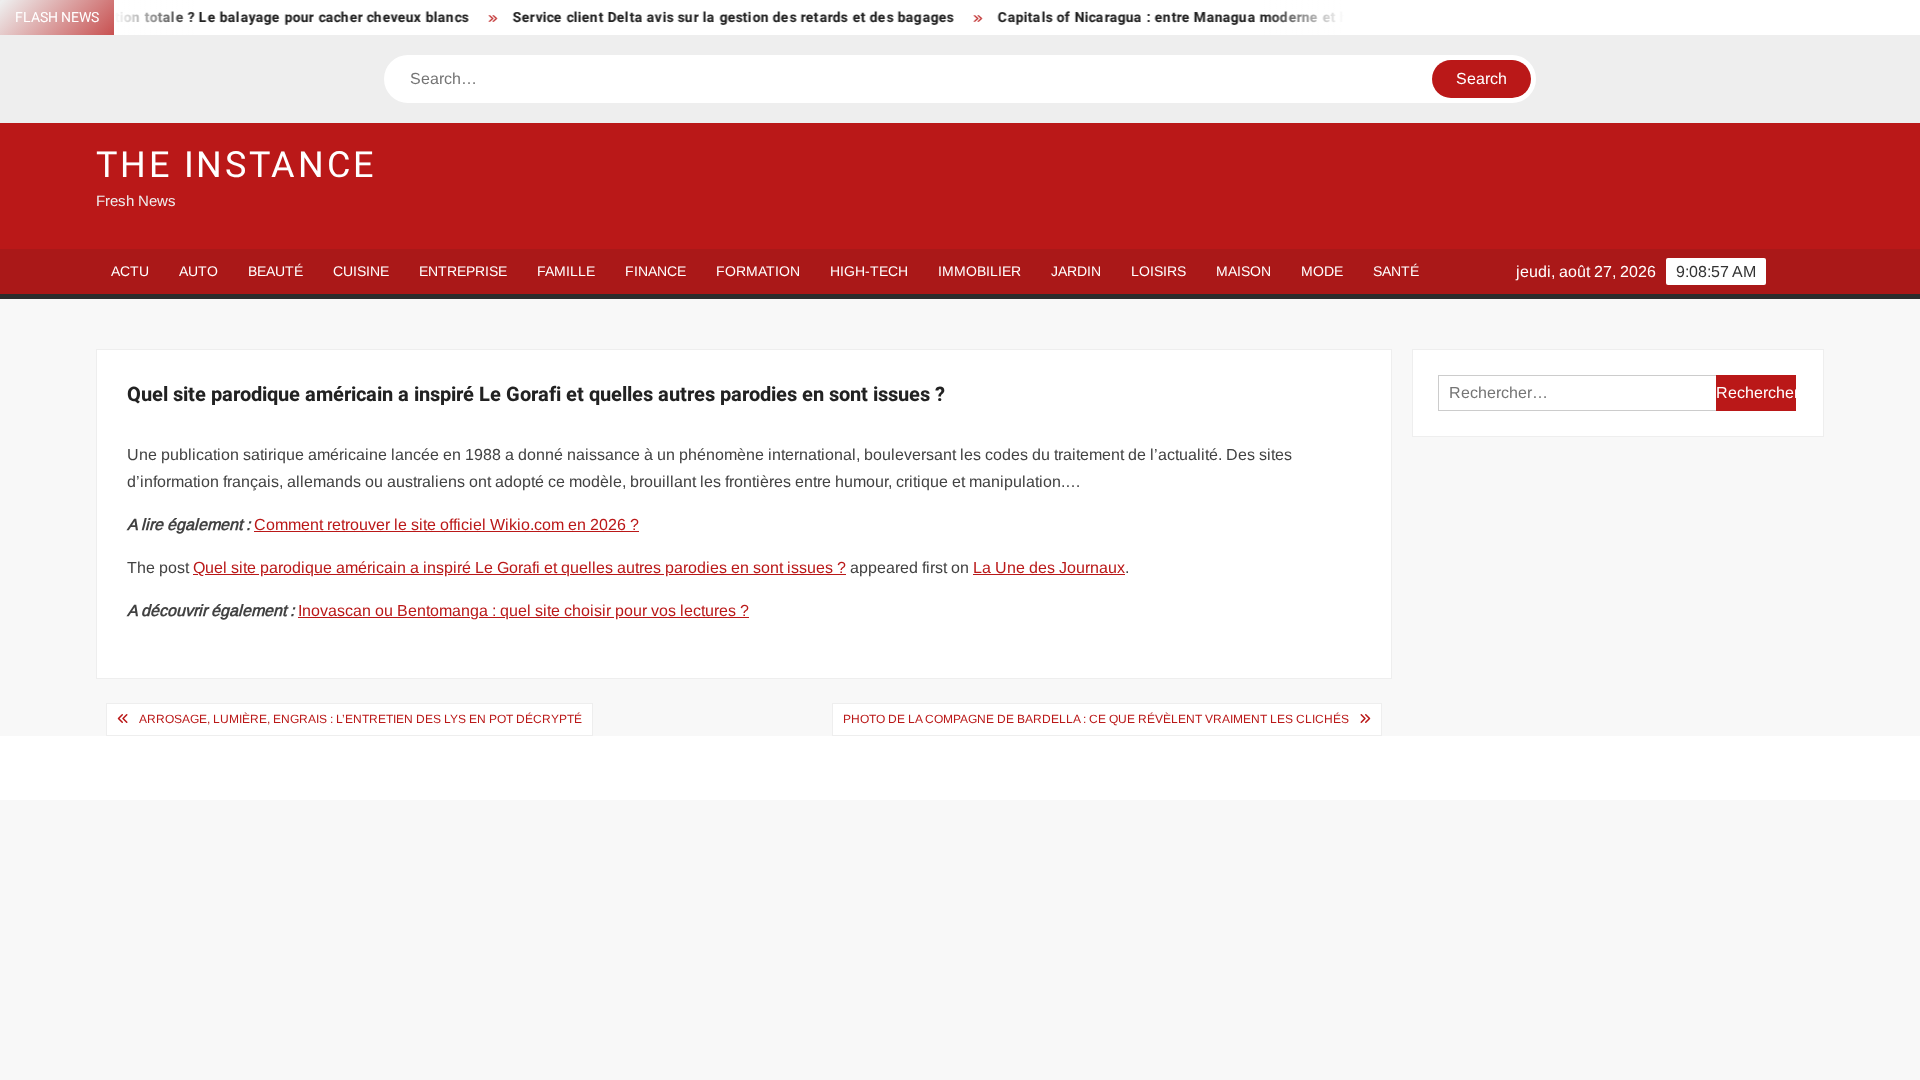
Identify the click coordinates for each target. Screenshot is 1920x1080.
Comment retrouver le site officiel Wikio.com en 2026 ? (446, 524)
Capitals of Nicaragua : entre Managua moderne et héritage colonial (1198, 17)
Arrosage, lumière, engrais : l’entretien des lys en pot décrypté (360, 719)
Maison (1243, 271)
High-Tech (869, 271)
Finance (655, 271)
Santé (1396, 271)
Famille (566, 271)
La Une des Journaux (1049, 567)
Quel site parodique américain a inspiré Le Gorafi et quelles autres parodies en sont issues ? (519, 567)
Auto (198, 271)
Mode (1322, 271)
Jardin (1076, 271)
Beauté (275, 271)
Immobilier (979, 271)
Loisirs (1158, 271)
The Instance (236, 165)
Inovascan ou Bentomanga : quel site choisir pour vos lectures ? (523, 610)
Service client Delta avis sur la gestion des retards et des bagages (705, 17)
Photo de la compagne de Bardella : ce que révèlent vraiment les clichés (1096, 719)
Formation (758, 271)
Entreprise (463, 271)
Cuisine (361, 271)
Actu (130, 271)
